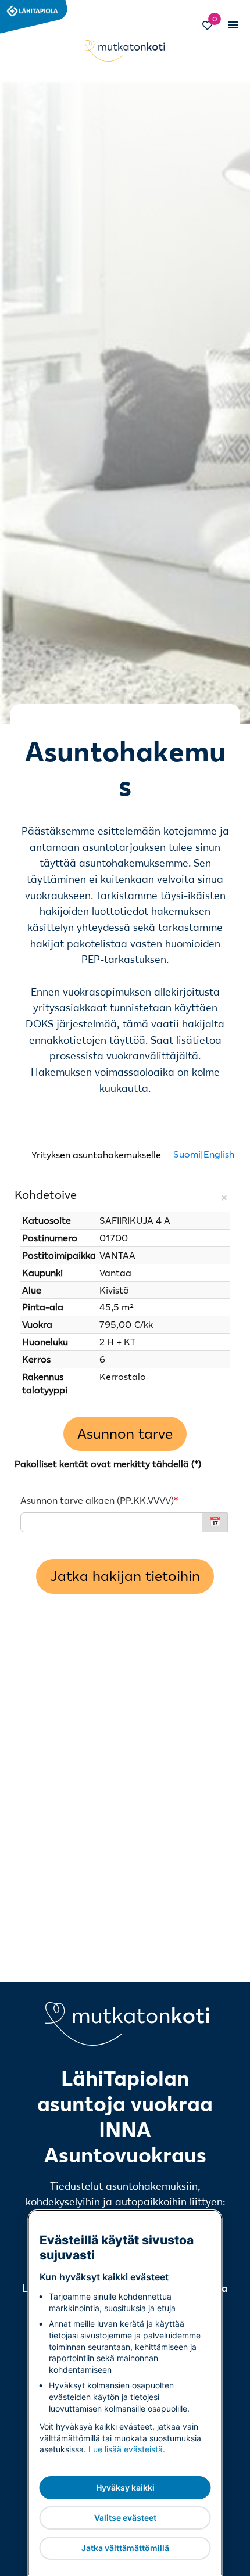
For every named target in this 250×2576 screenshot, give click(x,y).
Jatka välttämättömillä (125, 2548)
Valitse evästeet (125, 2518)
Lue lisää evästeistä (126, 2449)
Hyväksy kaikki (125, 2487)
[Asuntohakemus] (125, 1542)
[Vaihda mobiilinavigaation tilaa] (232, 25)
